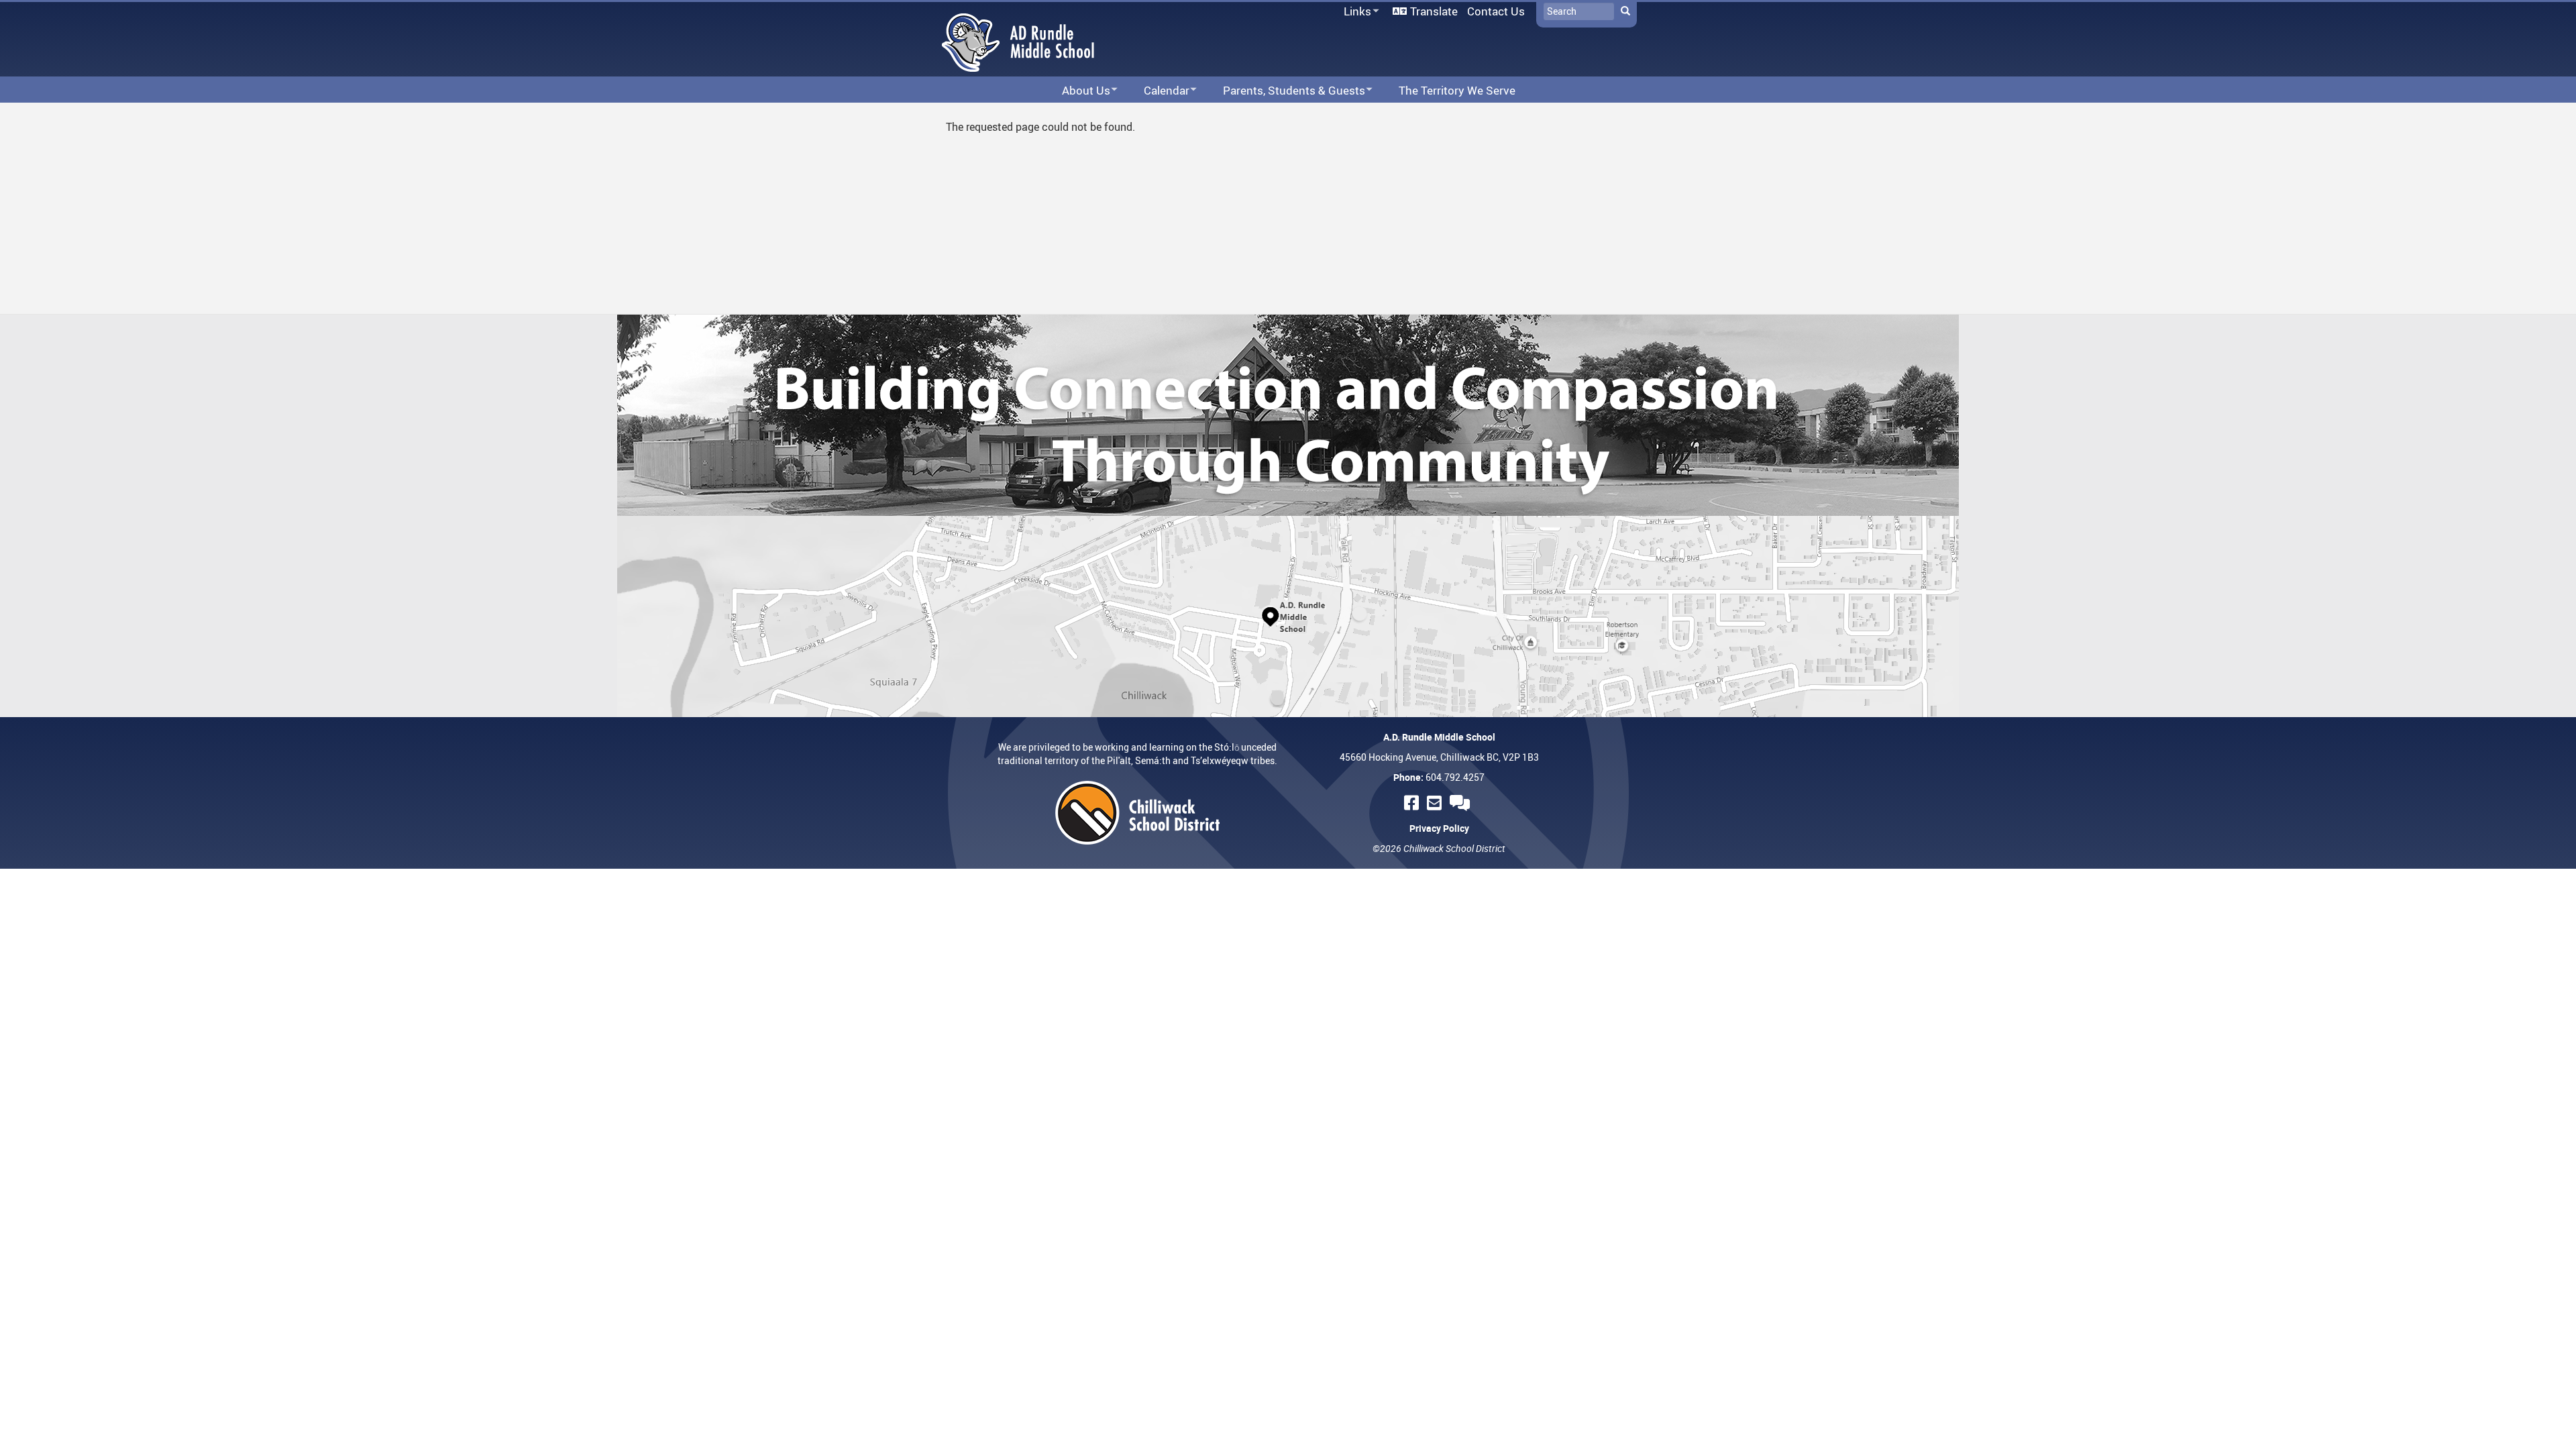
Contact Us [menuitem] (1496, 11)
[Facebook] (1413, 803)
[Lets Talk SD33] (1462, 803)
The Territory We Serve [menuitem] (1457, 90)
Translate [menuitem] (1434, 11)
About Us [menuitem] (1077, 91)
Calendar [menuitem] (1158, 91)
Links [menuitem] (1355, 12)
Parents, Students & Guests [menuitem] (1285, 91)
